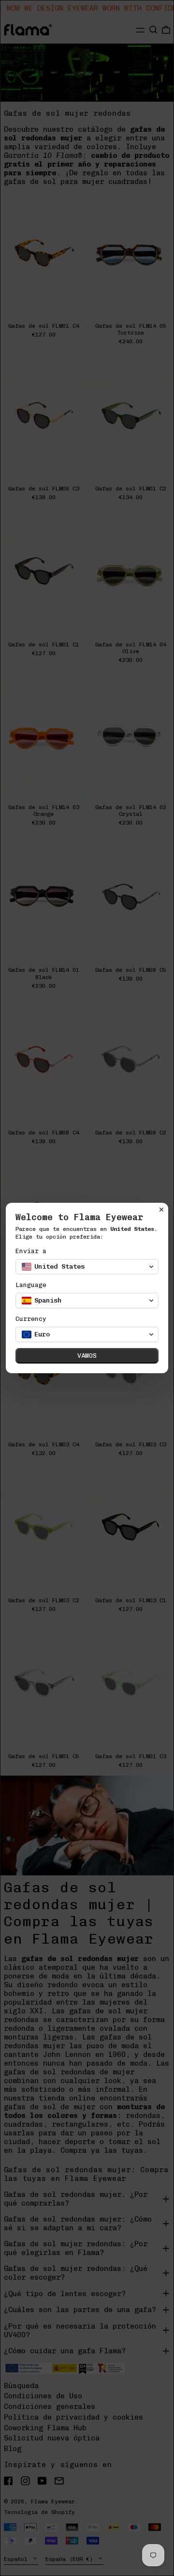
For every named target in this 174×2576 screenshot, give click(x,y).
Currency (31, 1319)
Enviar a (31, 1251)
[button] (87, 1267)
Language (31, 1285)
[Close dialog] (161, 1210)
